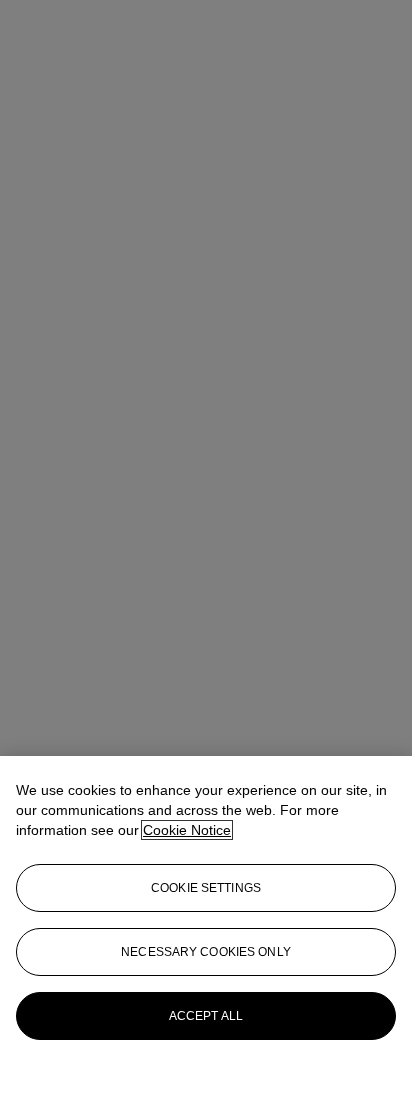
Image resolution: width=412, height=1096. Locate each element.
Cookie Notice (187, 830)
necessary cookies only (206, 952)
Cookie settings (206, 888)
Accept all (206, 1016)
